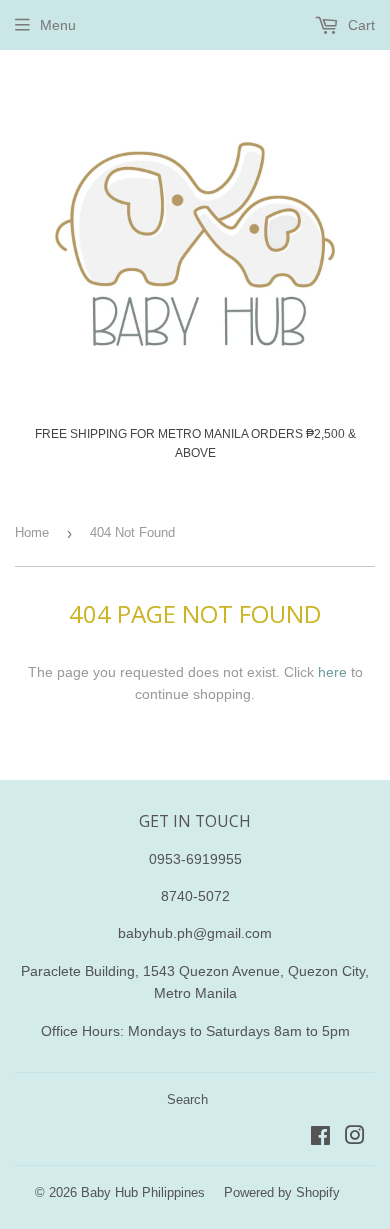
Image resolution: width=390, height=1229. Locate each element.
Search (187, 1099)
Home (32, 532)
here (332, 672)
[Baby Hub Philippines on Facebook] (320, 1138)
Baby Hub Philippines (143, 1192)
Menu (58, 25)
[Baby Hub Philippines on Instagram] (355, 1138)
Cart (359, 25)
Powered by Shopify (282, 1192)
